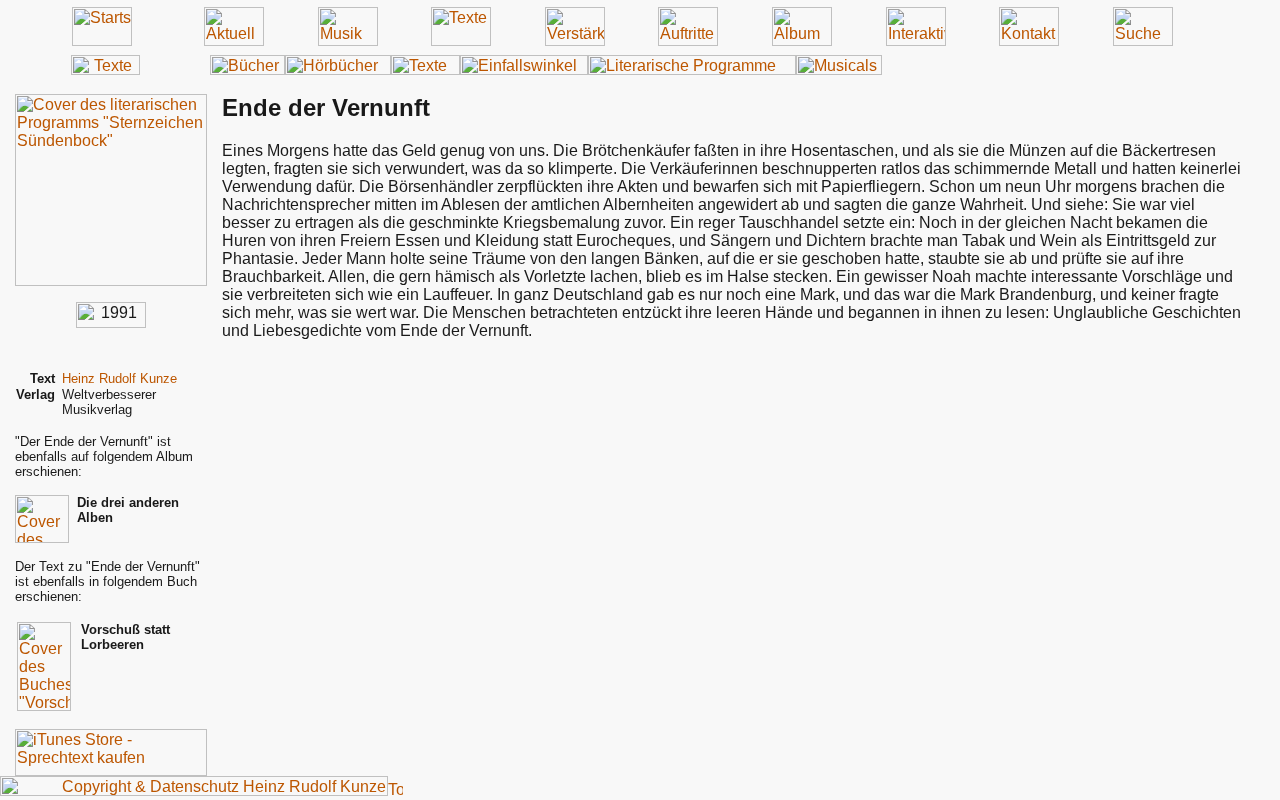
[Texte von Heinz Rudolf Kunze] (105, 69)
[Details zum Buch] (44, 705)
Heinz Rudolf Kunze (119, 378)
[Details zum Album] (111, 280)
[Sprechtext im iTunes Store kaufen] (111, 770)
